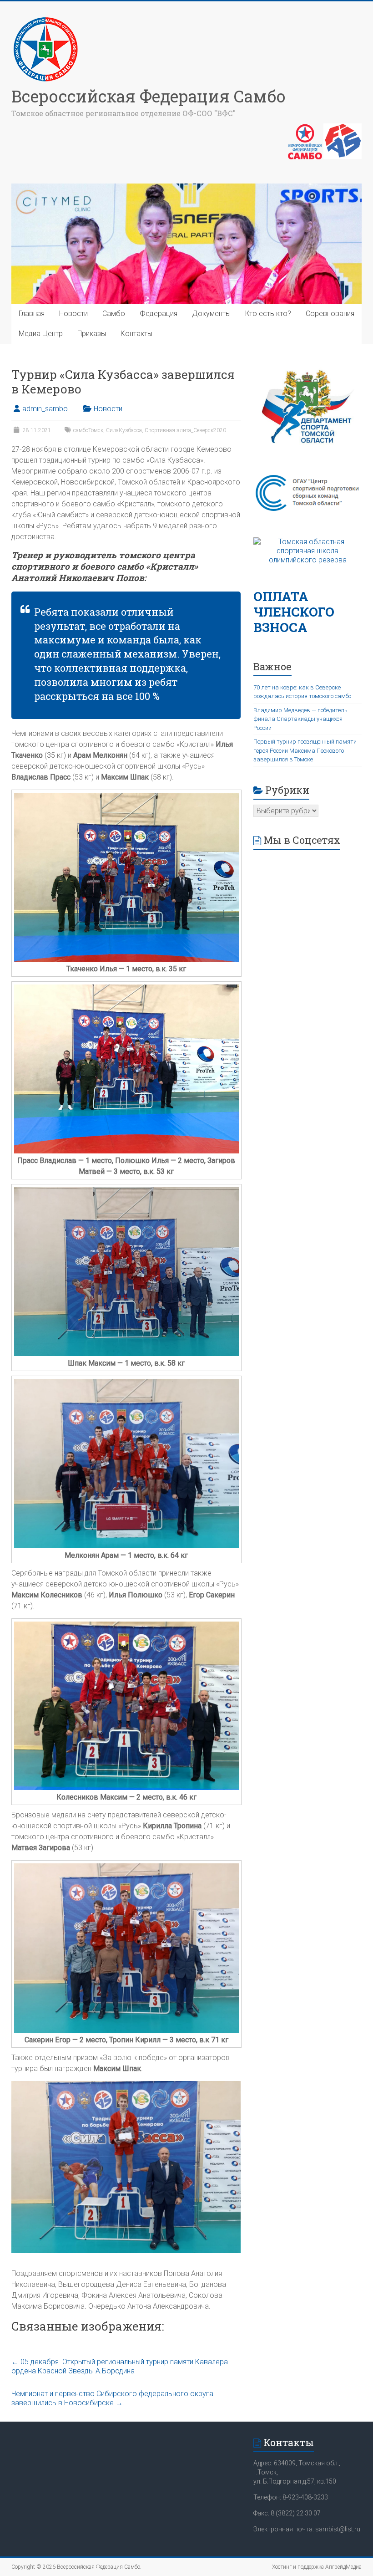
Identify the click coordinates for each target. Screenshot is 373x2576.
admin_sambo (45, 409)
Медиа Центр (41, 334)
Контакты (136, 334)
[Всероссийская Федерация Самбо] (45, 19)
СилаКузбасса (124, 430)
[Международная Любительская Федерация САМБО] (343, 128)
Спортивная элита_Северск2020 (185, 430)
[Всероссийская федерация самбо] (305, 128)
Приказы (92, 334)
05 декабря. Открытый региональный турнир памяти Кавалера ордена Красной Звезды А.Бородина (120, 2366)
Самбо (114, 314)
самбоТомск (88, 430)
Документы (211, 314)
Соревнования (330, 314)
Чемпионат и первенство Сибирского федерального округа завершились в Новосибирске (112, 2398)
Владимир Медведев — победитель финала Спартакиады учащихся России (300, 719)
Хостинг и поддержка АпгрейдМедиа (317, 2567)
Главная (32, 314)
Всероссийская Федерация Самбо (149, 96)
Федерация (159, 314)
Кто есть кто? (268, 314)
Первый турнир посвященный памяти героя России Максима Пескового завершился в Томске (305, 750)
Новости (73, 314)
